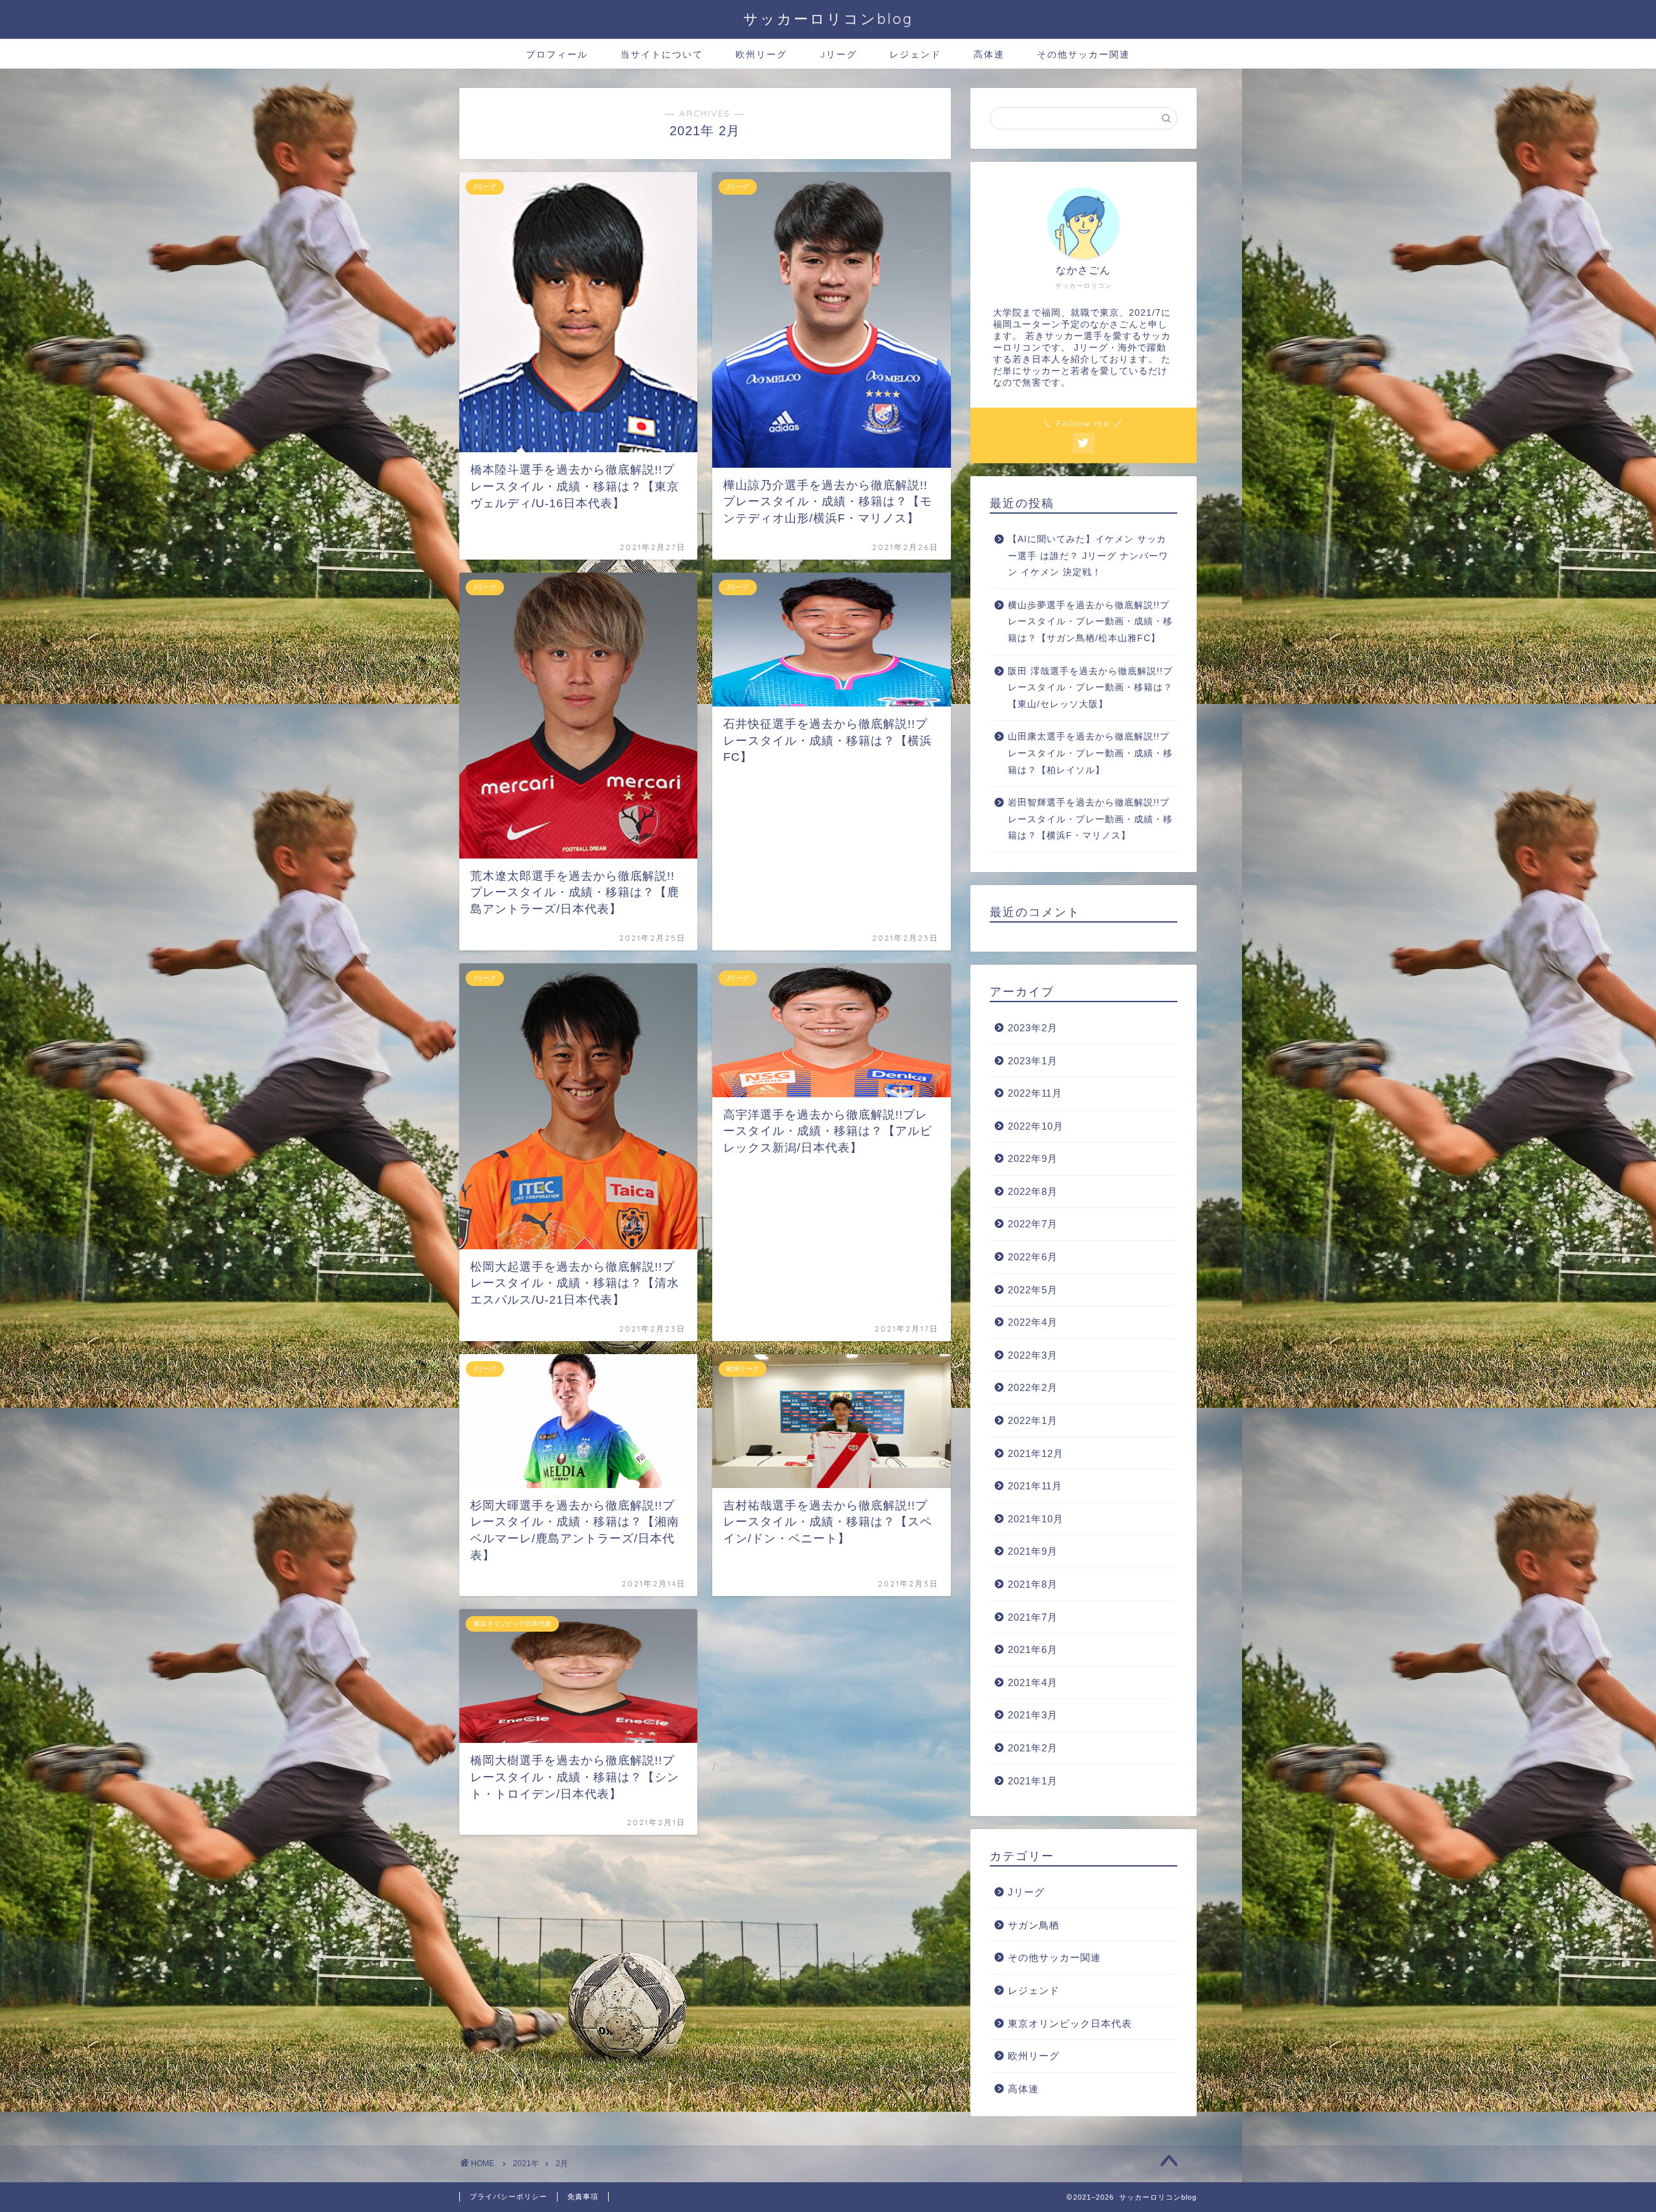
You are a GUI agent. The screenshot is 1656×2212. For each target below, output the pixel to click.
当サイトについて (662, 54)
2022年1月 (1033, 1420)
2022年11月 (1035, 1093)
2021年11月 (1035, 1486)
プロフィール (557, 54)
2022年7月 (1033, 1224)
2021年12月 (1036, 1453)
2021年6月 (1033, 1649)
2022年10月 (1036, 1126)
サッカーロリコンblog (828, 18)
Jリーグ (838, 54)
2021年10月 (1036, 1519)
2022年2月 (1033, 1387)
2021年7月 (1033, 1617)
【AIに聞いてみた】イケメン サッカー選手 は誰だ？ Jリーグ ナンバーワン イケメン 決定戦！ (1088, 556)
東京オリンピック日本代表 (1070, 2023)
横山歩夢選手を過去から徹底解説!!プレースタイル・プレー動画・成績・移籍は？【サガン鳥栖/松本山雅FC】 (1090, 622)
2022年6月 (1033, 1257)
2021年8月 (1033, 1584)
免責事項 (583, 2196)
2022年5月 (1033, 1290)
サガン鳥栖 (1034, 1925)
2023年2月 (1033, 1028)
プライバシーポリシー (508, 2196)
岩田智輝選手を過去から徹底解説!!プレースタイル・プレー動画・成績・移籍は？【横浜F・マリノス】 (1090, 819)
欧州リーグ (761, 54)
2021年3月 (1033, 1715)
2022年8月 (1033, 1191)
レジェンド (915, 54)
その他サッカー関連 (1084, 54)
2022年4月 (1033, 1322)
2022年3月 (1033, 1355)
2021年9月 (1033, 1551)
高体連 (989, 54)
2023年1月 (1033, 1061)
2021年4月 (1033, 1682)
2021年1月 (1033, 1781)
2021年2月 (1033, 1748)
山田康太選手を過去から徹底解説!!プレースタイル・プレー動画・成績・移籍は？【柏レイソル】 (1090, 753)
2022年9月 (1033, 1158)
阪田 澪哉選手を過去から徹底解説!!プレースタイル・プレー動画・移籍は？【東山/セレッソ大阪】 (1090, 688)
